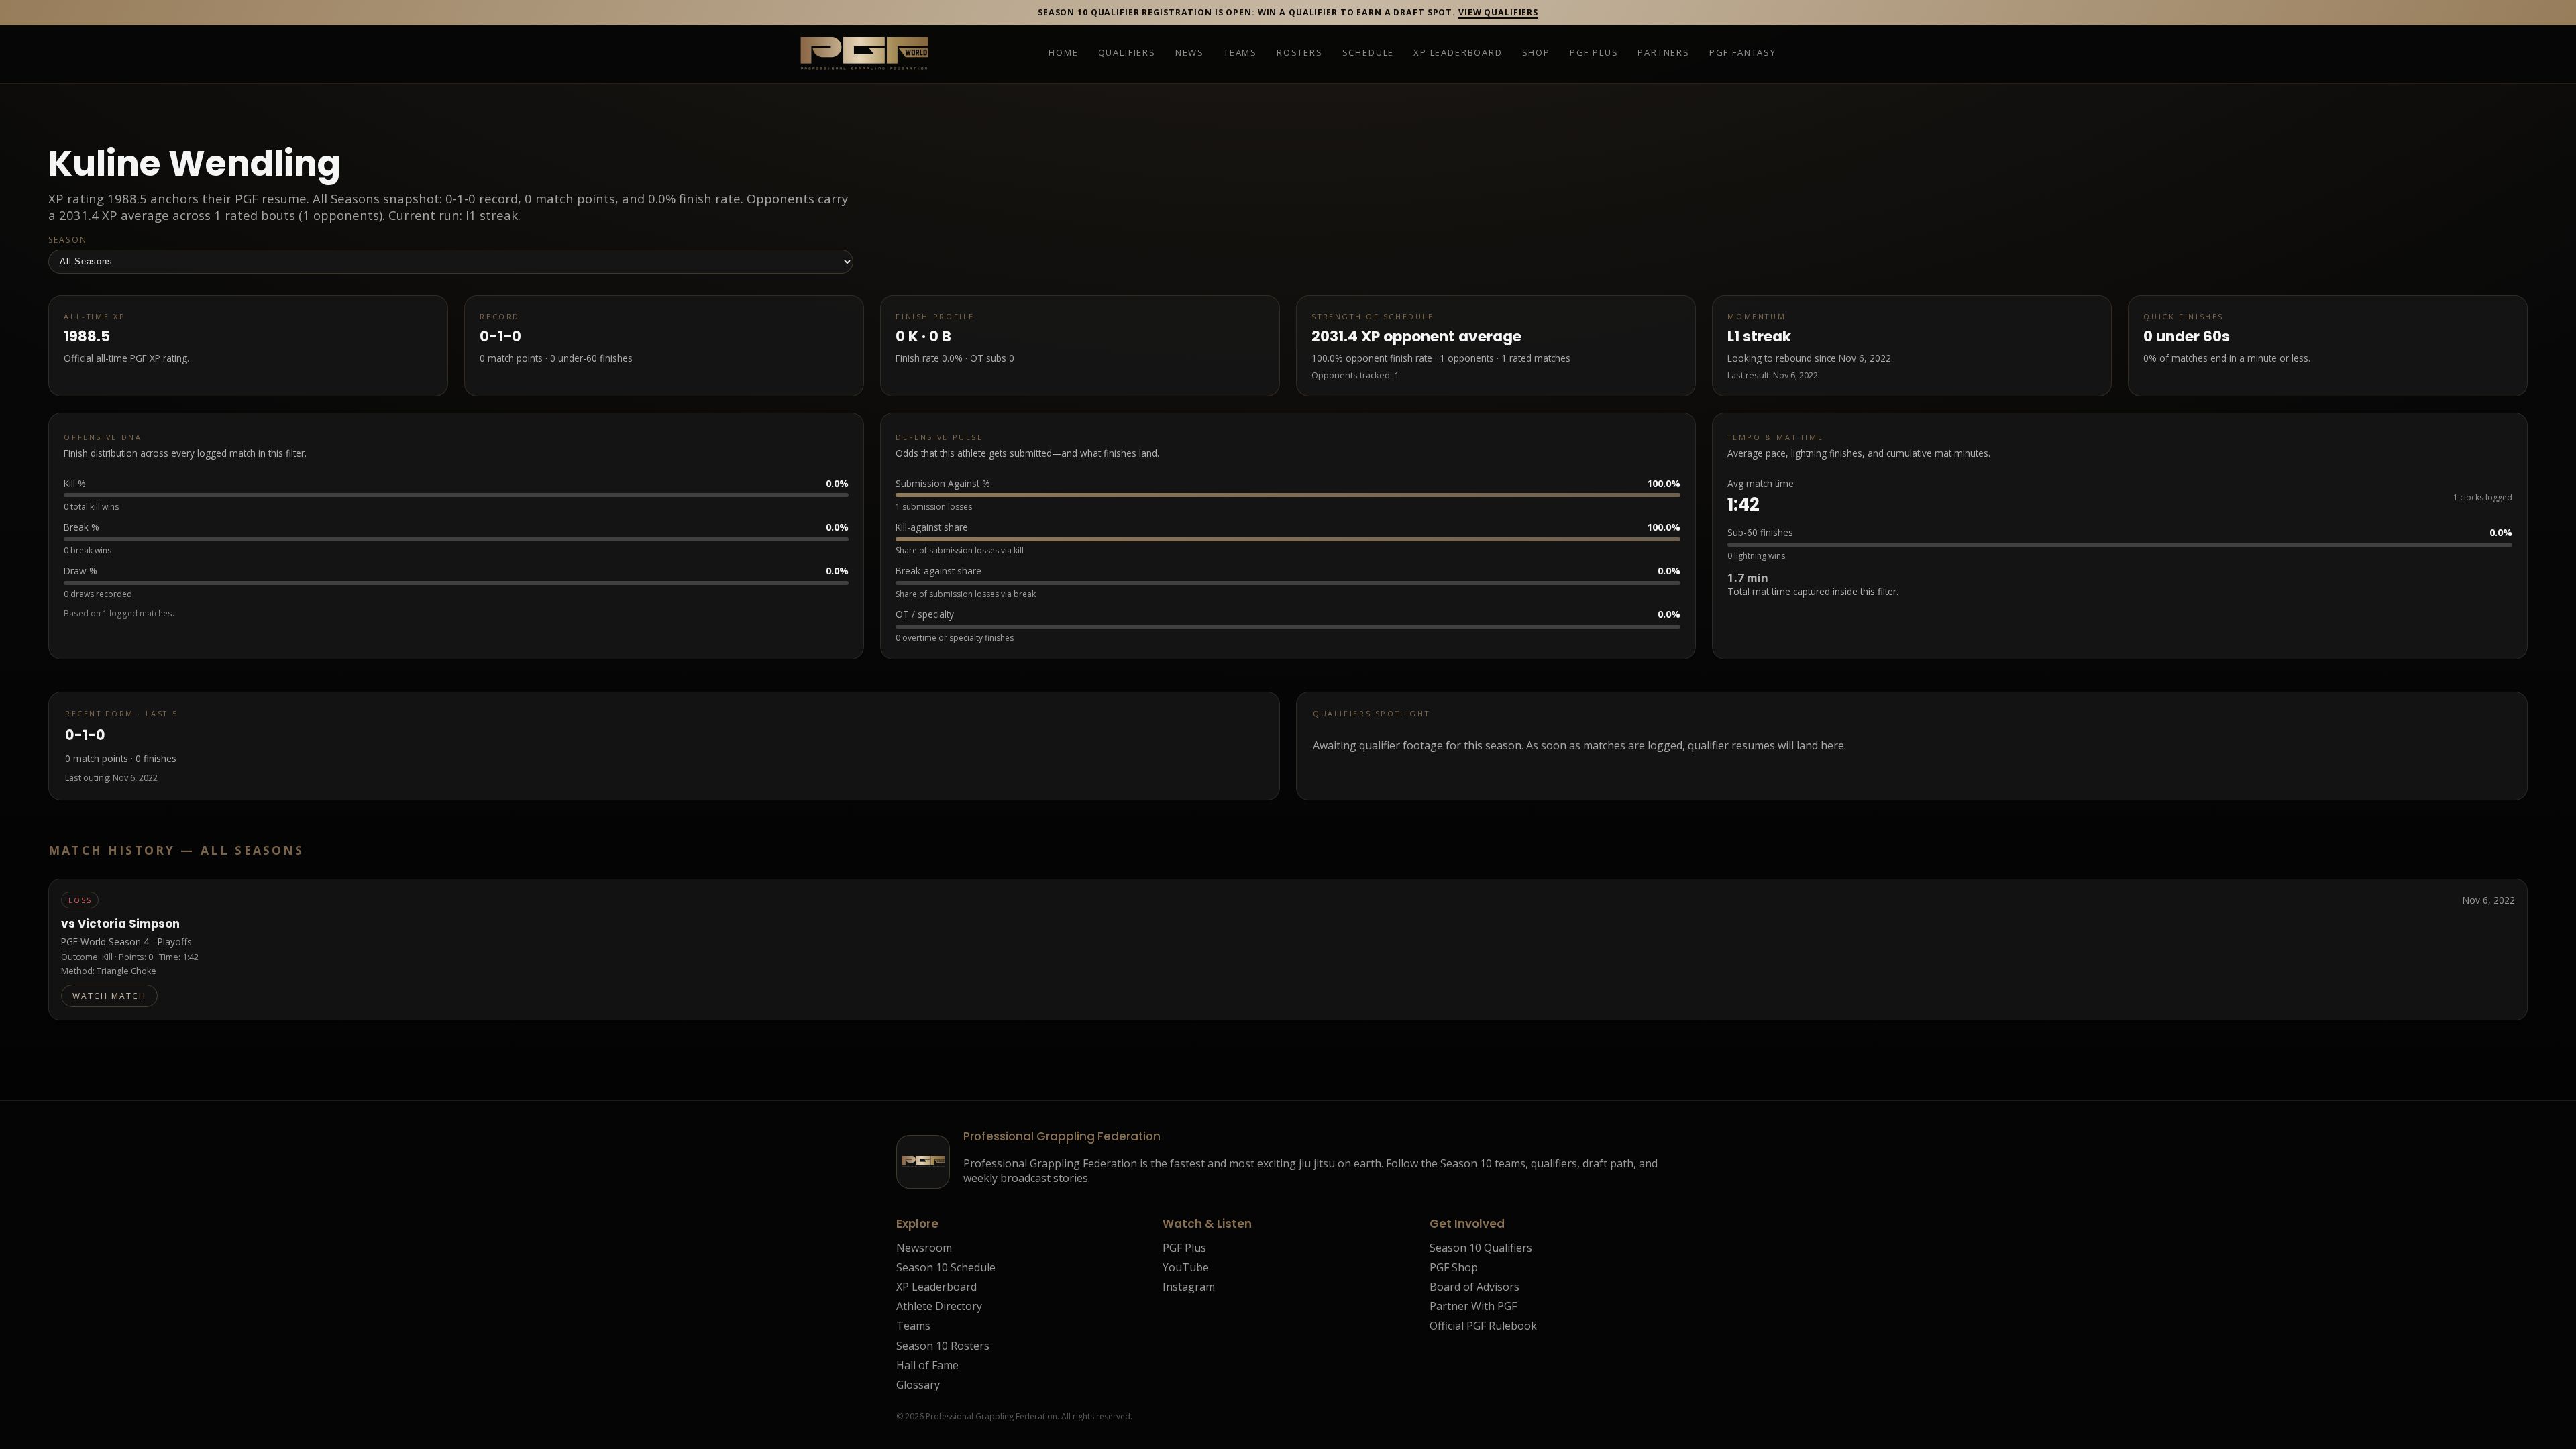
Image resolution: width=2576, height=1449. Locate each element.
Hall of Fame (927, 1365)
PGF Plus (1594, 53)
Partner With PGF (1473, 1306)
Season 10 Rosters (943, 1346)
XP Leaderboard (1458, 53)
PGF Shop (1454, 1267)
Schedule (1368, 53)
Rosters (1300, 53)
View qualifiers (1498, 12)
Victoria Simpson (129, 924)
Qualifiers (1127, 53)
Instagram (1189, 1287)
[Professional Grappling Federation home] (864, 54)
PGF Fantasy (1743, 53)
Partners (1664, 53)
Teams (1240, 53)
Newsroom (924, 1248)
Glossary (918, 1385)
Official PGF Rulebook (1483, 1326)
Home (1063, 53)
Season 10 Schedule (946, 1267)
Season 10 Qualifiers (1481, 1248)
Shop (1536, 53)
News (1190, 53)
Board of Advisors (1474, 1287)
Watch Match (109, 996)
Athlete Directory (939, 1306)
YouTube (1186, 1267)
